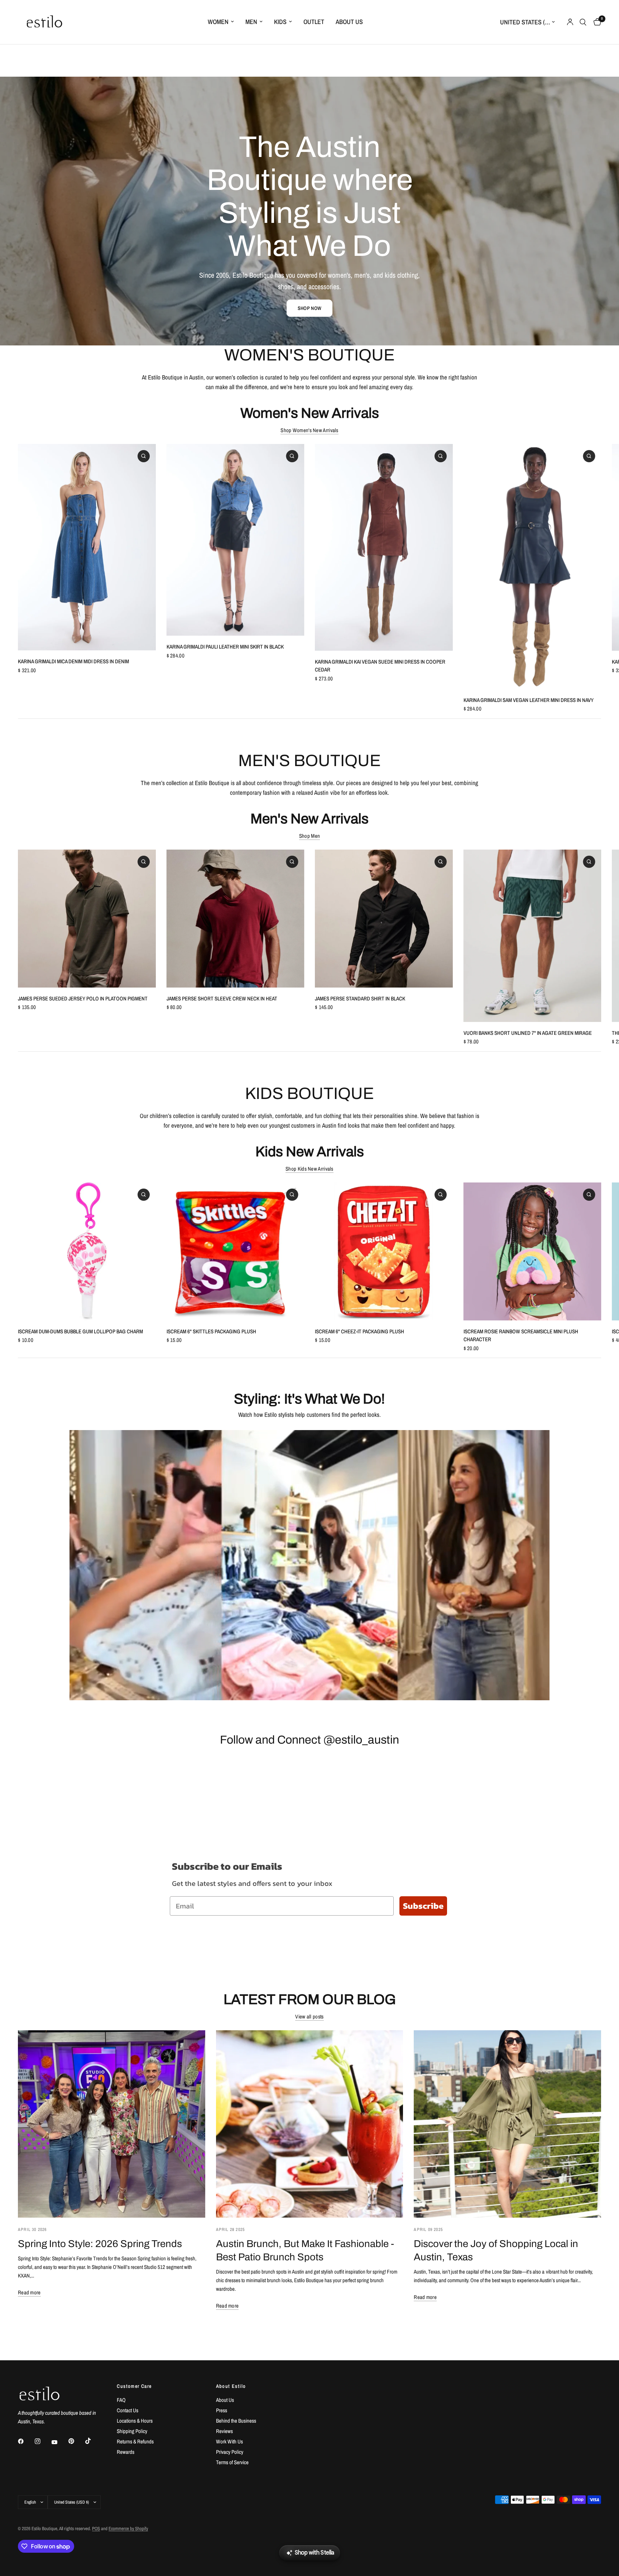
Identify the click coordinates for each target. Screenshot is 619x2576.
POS (96, 2529)
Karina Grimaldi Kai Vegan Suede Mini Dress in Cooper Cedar (380, 666)
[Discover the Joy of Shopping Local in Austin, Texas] (507, 2124)
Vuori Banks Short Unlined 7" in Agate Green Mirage (528, 1033)
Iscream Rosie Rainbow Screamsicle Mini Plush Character (521, 1335)
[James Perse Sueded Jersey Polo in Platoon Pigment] (87, 919)
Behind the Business (236, 2421)
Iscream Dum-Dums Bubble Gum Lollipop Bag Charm (80, 1331)
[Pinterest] (76, 2441)
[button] (309, 308)
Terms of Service (232, 2462)
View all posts (309, 2016)
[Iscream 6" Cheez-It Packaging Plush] (384, 1251)
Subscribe (423, 1906)
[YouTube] (59, 2442)
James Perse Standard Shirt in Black (360, 998)
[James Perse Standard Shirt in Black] (384, 919)
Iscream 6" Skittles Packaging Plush (211, 1331)
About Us (349, 22)
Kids (280, 22)
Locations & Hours (135, 2421)
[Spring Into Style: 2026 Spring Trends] (112, 2124)
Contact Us (128, 2410)
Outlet (314, 22)
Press (222, 2410)
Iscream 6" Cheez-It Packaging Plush (359, 1331)
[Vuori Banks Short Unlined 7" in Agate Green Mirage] (532, 936)
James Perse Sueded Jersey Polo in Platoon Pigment (83, 998)
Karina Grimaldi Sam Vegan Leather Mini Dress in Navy (529, 700)
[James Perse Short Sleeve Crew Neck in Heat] (236, 919)
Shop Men (309, 836)
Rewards (126, 2452)
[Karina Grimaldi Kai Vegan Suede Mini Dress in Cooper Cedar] (384, 547)
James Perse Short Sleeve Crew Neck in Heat (222, 998)
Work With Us (229, 2441)
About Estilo (231, 2386)
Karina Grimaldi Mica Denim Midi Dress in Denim (73, 661)
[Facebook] (26, 2441)
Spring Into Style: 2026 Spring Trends (100, 2244)
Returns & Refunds (135, 2441)
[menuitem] (221, 22)
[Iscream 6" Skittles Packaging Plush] (236, 1251)
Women (218, 22)
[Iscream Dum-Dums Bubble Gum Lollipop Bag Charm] (87, 1251)
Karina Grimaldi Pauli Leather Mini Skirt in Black (225, 647)
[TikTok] (93, 2441)
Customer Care (134, 2386)
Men (251, 22)
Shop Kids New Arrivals (309, 1169)
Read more (29, 2292)
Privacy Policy (230, 2452)
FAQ (121, 2400)
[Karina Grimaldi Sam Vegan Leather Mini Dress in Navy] (532, 567)
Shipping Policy (132, 2431)
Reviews (224, 2431)
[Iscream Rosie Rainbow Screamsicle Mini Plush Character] (532, 1251)
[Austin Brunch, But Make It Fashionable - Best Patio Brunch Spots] (310, 2124)
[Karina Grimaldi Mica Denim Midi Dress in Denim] (87, 547)
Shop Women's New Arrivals (309, 430)
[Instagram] (43, 2441)
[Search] (583, 22)
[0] (596, 22)
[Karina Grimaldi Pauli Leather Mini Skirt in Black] (236, 540)
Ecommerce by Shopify (128, 2529)
